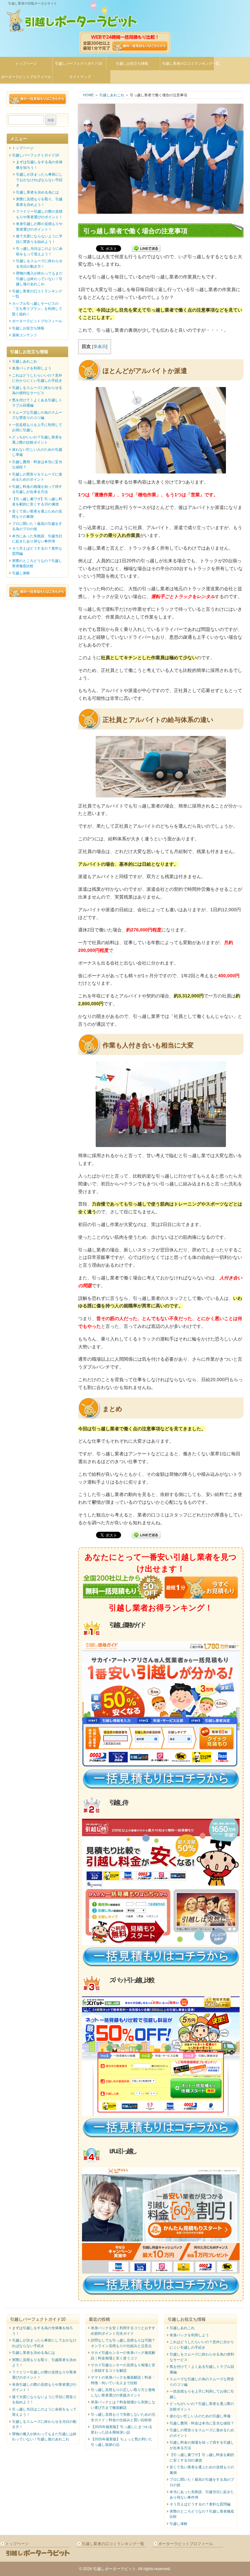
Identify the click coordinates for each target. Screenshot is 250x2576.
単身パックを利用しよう (32, 368)
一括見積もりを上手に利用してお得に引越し (37, 427)
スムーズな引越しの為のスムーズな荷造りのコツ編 (37, 415)
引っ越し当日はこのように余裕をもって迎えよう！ (39, 251)
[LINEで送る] (146, 249)
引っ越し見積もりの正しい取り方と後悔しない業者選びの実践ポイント (123, 2392)
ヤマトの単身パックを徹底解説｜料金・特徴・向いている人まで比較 (123, 2380)
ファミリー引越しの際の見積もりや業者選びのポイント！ (39, 214)
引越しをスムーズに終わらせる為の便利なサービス (37, 390)
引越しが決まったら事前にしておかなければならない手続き (39, 180)
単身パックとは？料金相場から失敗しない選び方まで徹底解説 (123, 2405)
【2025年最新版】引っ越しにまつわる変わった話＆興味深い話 (122, 2429)
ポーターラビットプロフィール (37, 321)
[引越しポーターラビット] (72, 23)
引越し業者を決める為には (37, 192)
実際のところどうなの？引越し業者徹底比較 (37, 563)
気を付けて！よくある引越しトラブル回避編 (37, 403)
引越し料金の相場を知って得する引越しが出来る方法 (37, 489)
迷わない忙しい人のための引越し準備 (37, 452)
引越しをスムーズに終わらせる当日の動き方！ (39, 264)
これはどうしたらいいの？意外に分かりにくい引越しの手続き (37, 378)
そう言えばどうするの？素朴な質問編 (37, 551)
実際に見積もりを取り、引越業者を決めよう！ (39, 202)
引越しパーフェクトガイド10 (78, 63)
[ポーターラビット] (38, 2556)
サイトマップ (80, 77)
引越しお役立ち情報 (132, 63)
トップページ (26, 63)
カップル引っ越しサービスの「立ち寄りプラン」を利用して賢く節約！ (37, 309)
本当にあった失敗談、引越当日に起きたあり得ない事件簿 (37, 539)
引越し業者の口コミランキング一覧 (188, 63)
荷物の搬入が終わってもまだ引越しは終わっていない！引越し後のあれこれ (39, 279)
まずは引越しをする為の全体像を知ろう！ (39, 165)
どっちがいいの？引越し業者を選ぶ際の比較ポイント (37, 440)
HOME (88, 95)
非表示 (100, 347)
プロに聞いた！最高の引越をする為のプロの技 (37, 526)
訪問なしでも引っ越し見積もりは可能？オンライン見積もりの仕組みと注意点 (123, 2343)
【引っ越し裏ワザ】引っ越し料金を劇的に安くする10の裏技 (37, 502)
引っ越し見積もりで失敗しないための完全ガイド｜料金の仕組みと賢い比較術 (123, 2417)
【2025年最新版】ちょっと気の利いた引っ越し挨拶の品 (122, 2442)
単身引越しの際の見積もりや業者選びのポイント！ (39, 227)
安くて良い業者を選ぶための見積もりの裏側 (37, 514)
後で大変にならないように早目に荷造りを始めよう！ (39, 239)
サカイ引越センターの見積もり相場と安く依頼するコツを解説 (123, 2368)
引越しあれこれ (112, 95)
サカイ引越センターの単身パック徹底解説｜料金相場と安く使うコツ (123, 2355)
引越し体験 (21, 573)
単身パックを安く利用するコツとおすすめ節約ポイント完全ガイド (123, 2331)
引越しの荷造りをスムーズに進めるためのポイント (37, 477)
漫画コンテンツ (25, 335)
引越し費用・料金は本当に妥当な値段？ (37, 465)
